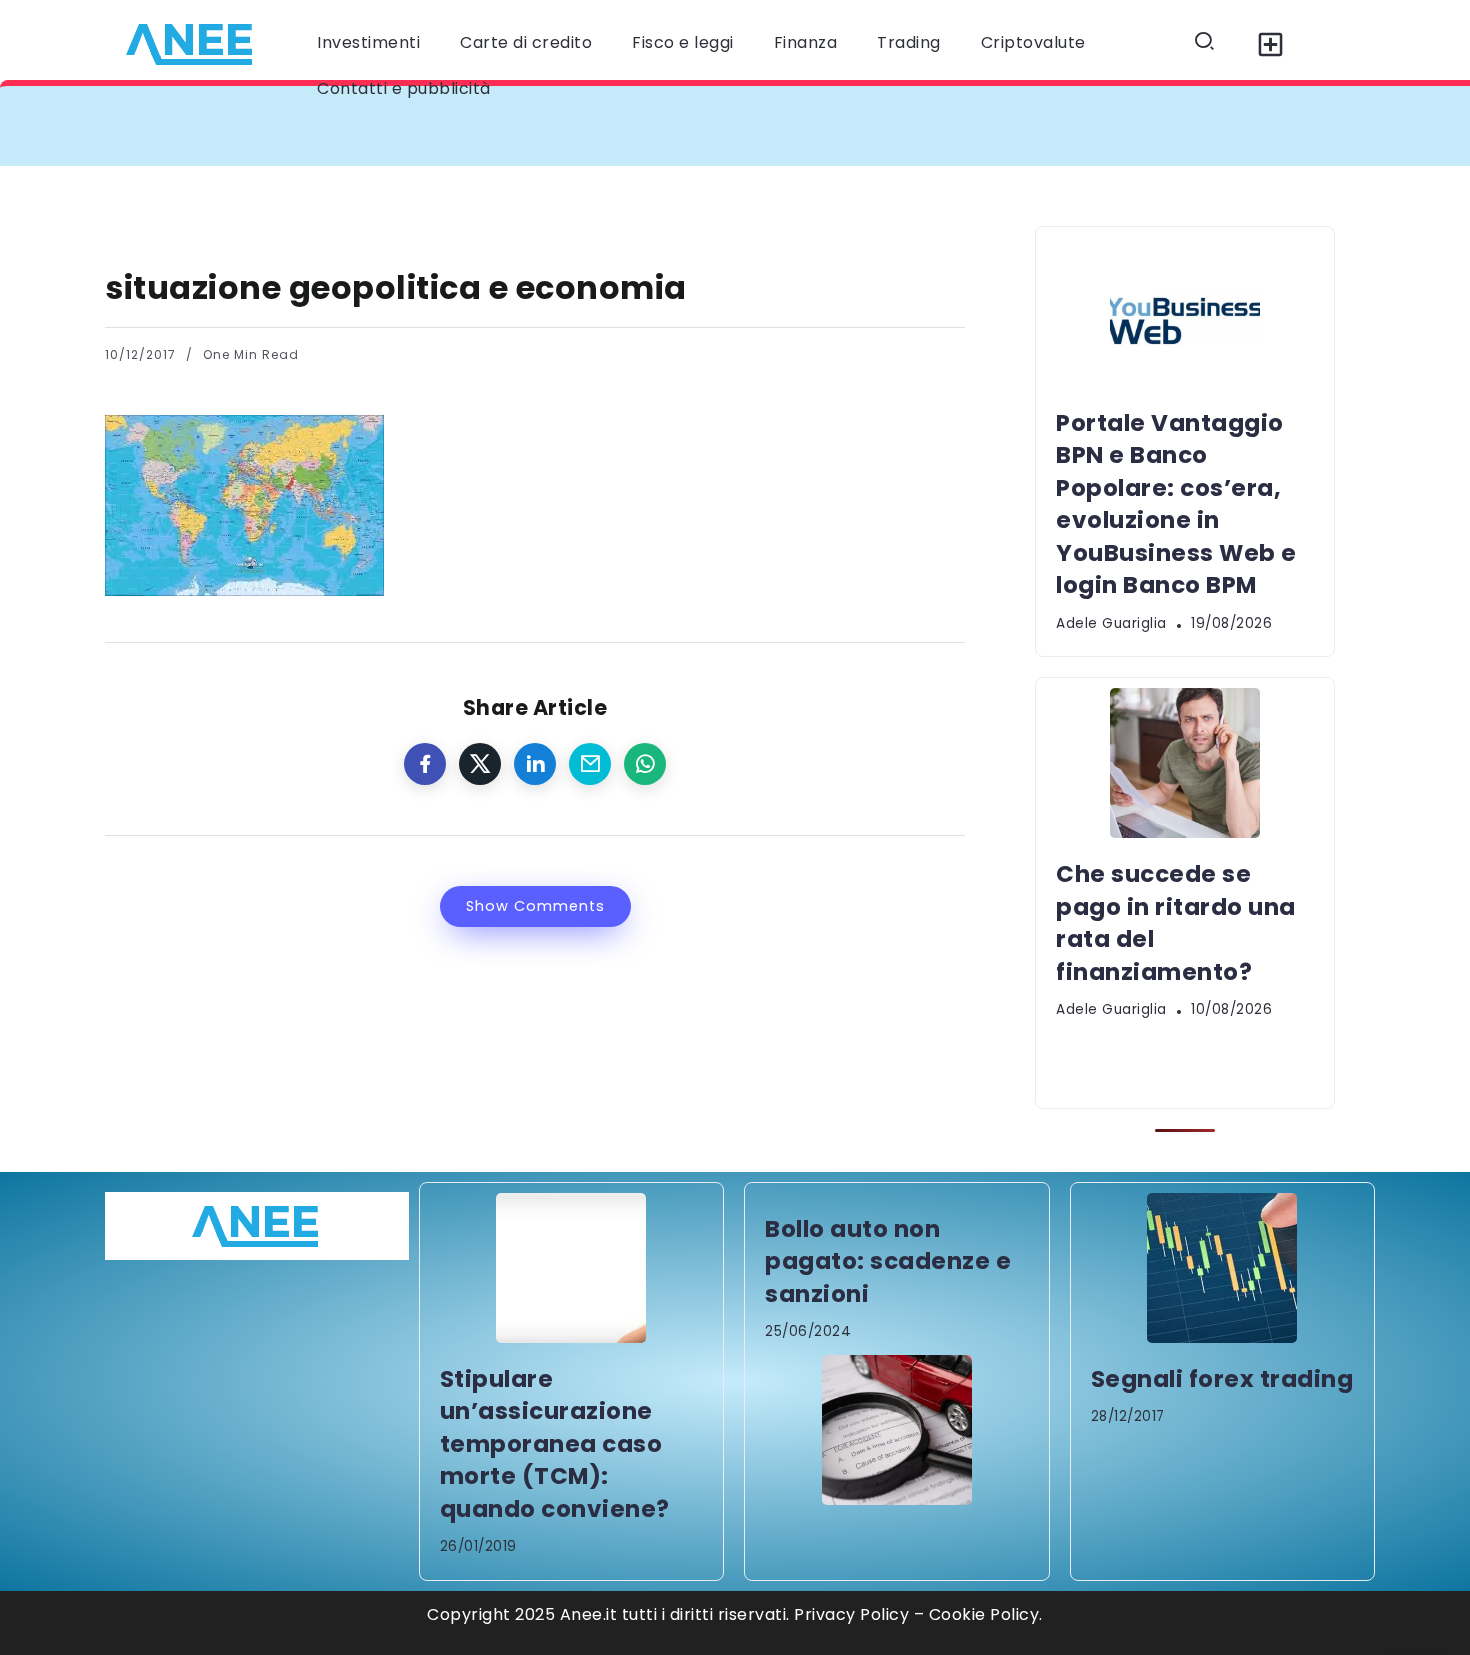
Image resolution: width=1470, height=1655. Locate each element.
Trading (909, 42)
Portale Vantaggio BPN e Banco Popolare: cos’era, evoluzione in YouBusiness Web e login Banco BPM (569, 125)
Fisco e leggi (683, 42)
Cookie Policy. (986, 1614)
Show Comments (535, 906)
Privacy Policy (851, 1614)
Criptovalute (1033, 42)
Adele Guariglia (1111, 623)
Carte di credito (526, 42)
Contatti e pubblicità (404, 88)
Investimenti (368, 42)
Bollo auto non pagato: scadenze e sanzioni (888, 1261)
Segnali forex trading (1222, 1379)
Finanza (806, 42)
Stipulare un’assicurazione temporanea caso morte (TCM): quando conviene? (555, 1444)
